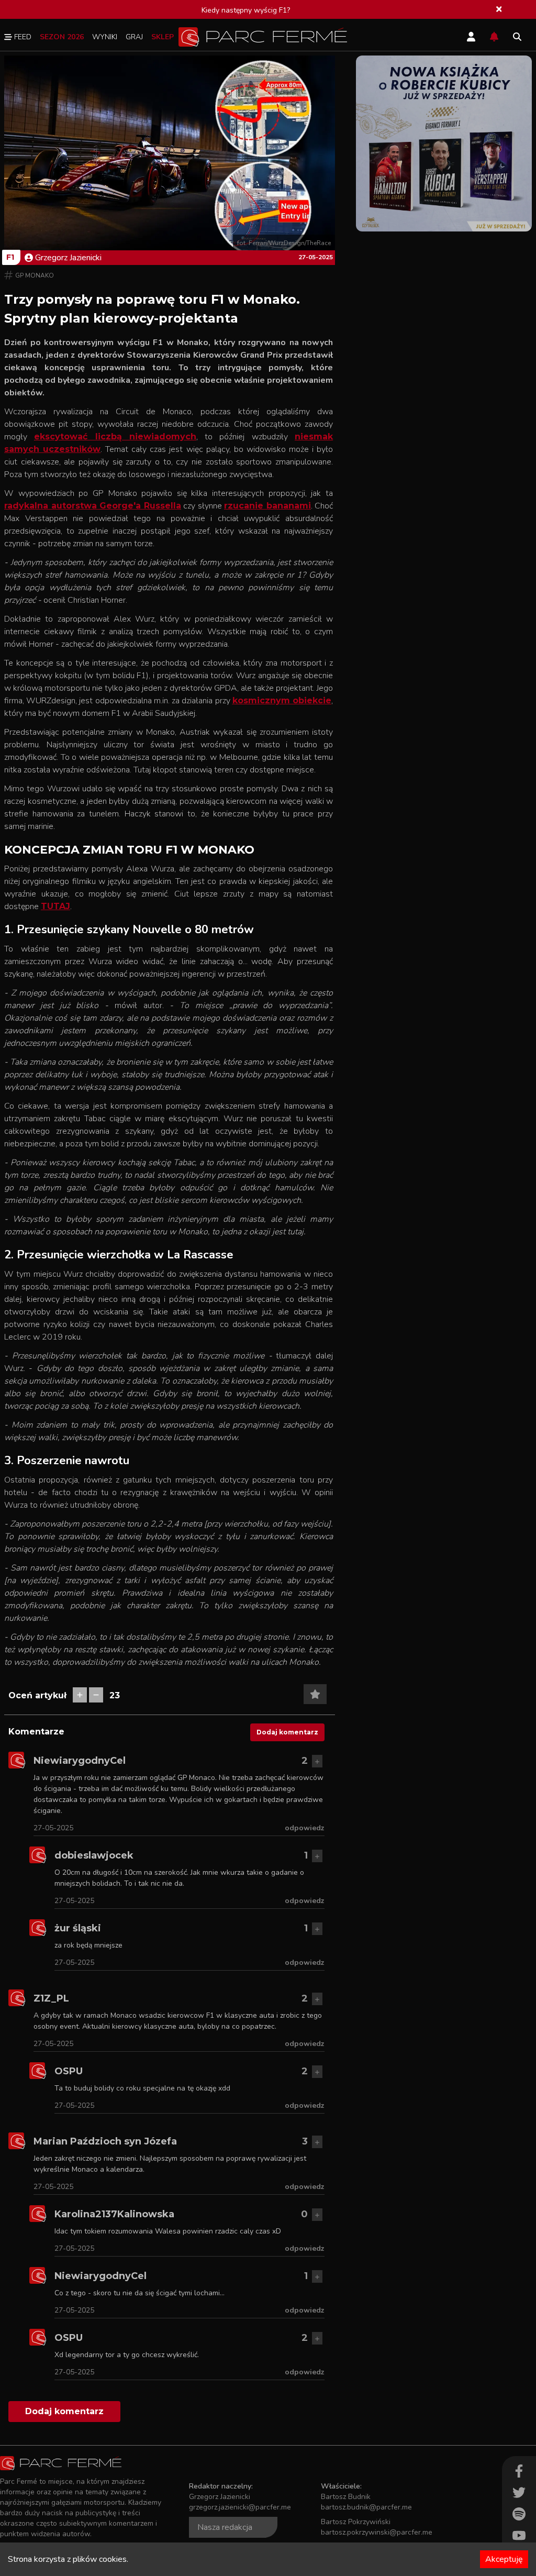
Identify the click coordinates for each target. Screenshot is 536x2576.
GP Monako (35, 275)
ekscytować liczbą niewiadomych (115, 436)
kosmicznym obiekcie (282, 700)
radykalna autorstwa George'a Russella (93, 506)
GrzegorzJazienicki (68, 258)
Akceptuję (504, 2559)
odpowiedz (305, 1828)
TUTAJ (55, 906)
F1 (10, 257)
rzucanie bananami (267, 506)
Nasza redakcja (225, 2527)
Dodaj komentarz (287, 1732)
